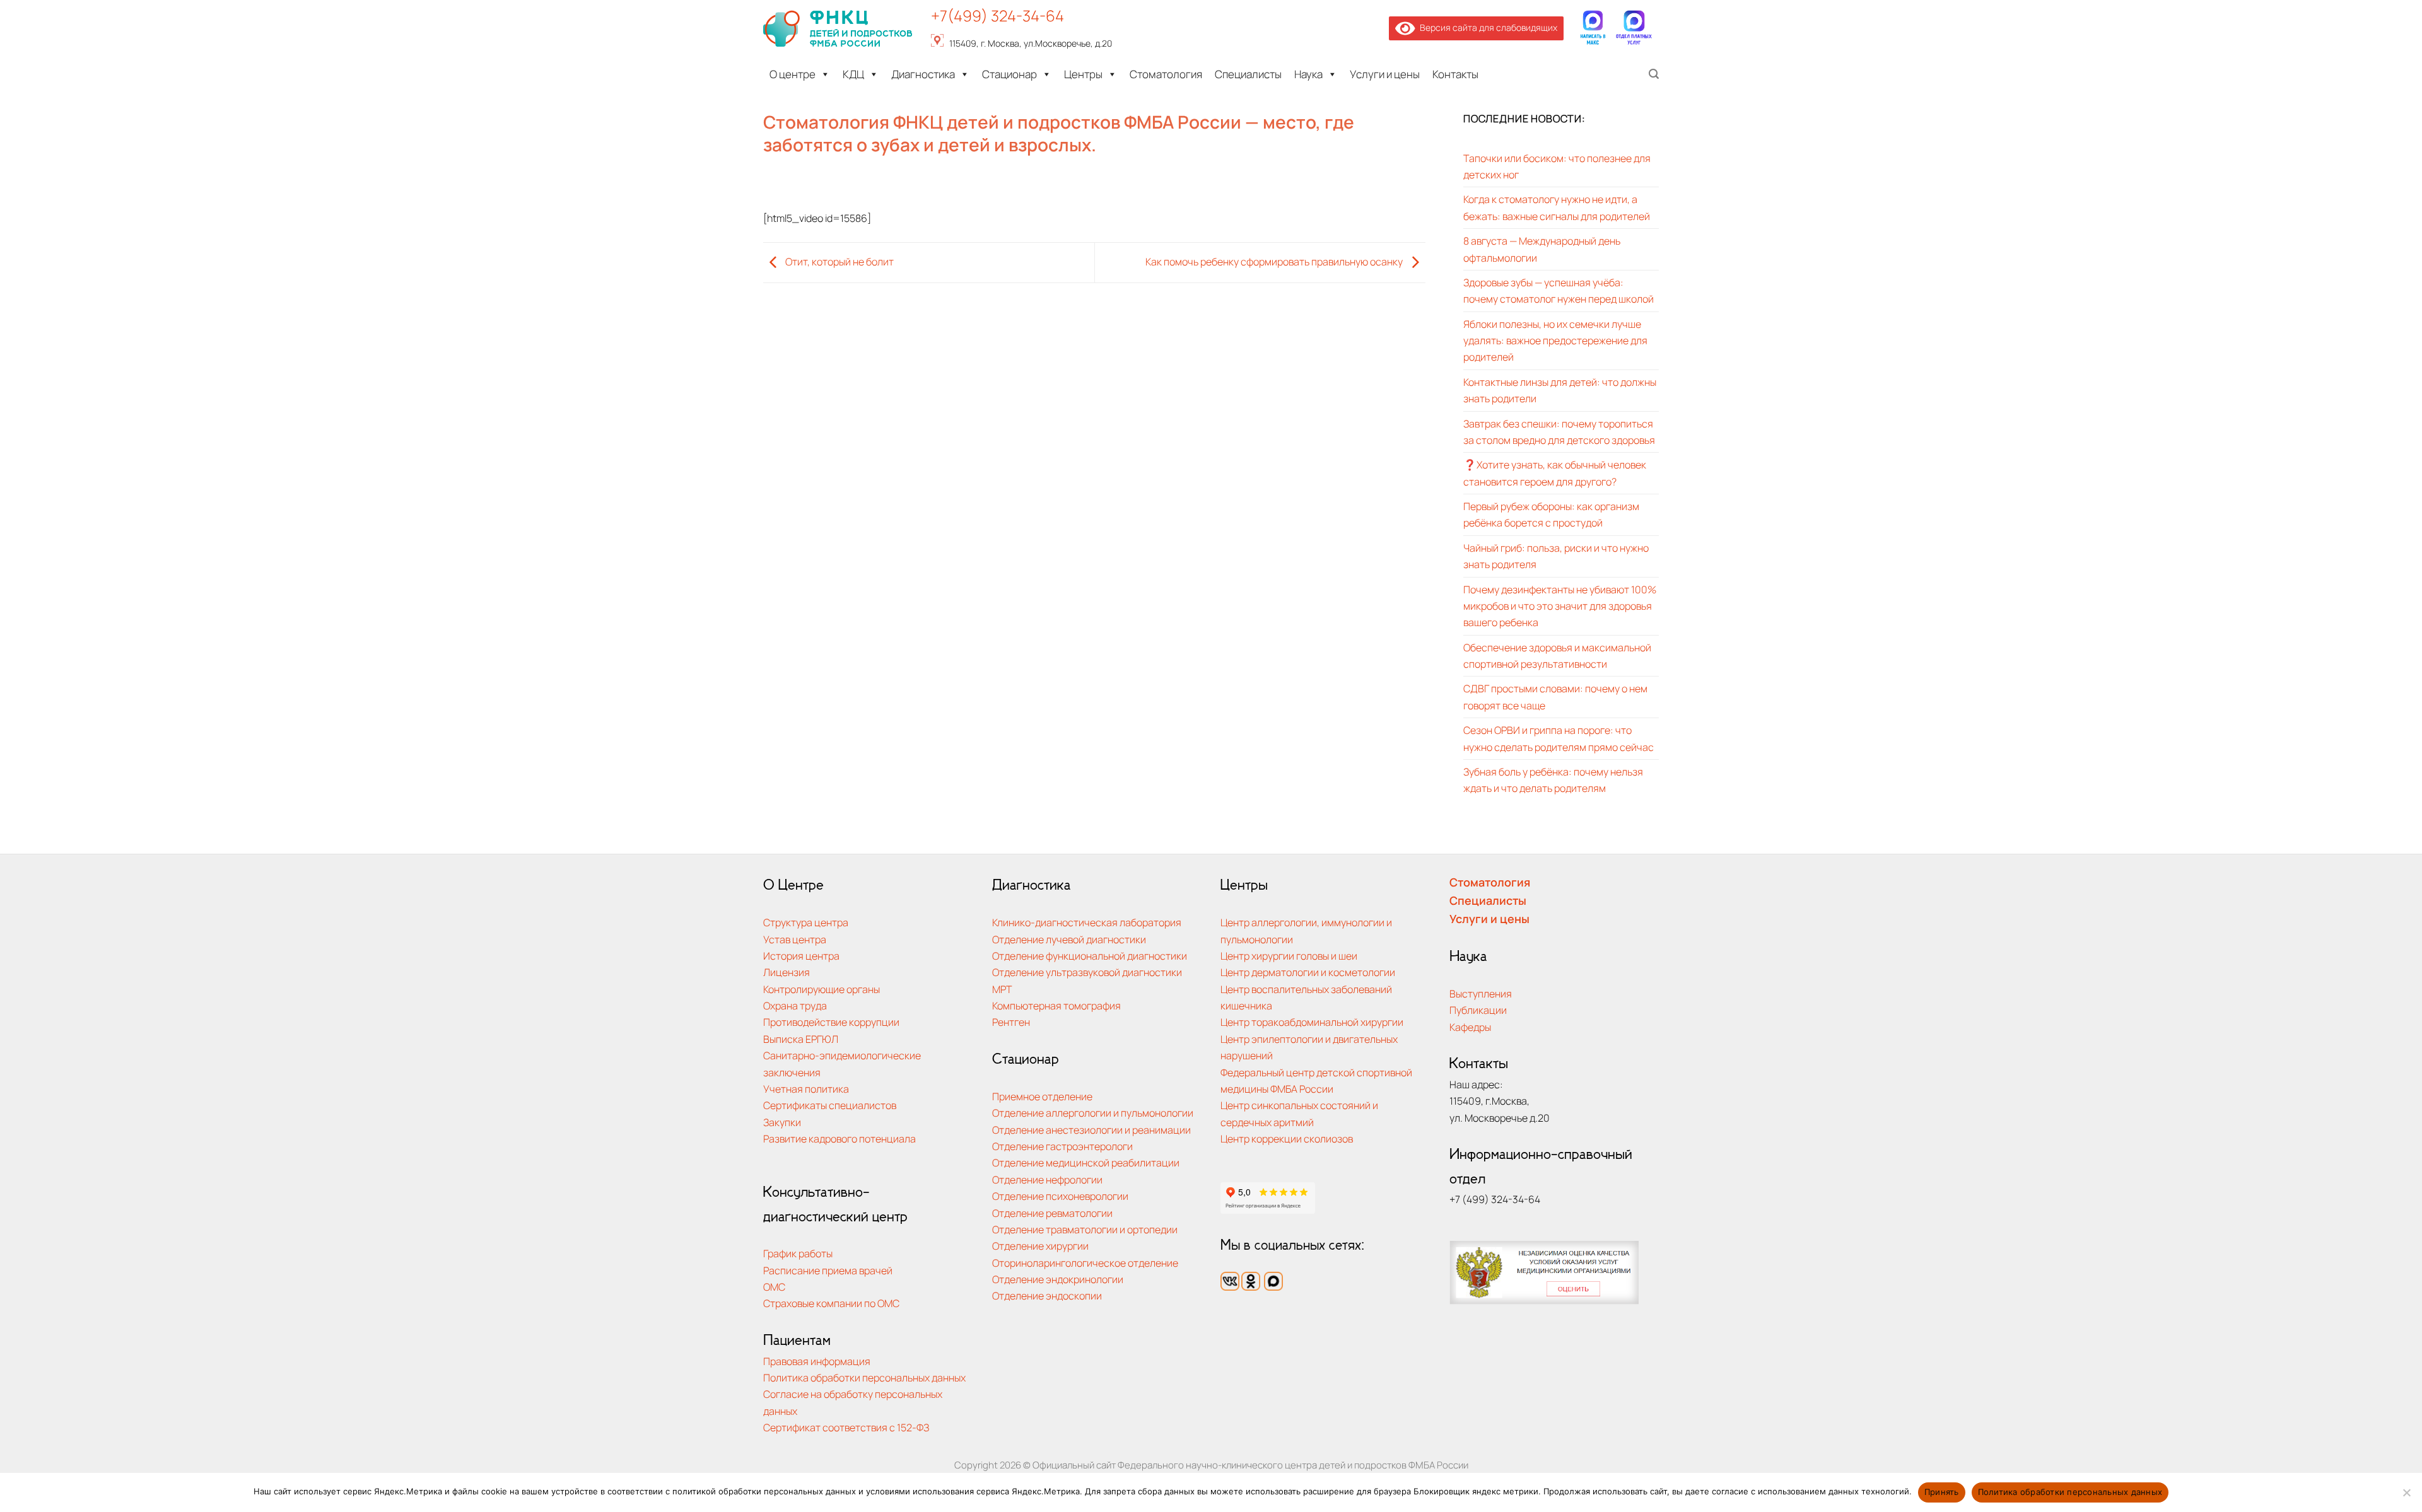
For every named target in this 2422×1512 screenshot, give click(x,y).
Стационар (1009, 74)
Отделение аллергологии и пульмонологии (1093, 1113)
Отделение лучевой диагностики (1069, 939)
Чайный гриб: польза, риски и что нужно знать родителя (1556, 556)
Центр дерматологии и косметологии (1308, 972)
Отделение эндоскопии (1047, 1295)
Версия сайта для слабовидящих (1486, 27)
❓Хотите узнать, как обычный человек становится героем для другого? (1555, 473)
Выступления (1481, 993)
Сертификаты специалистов (830, 1105)
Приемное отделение (1042, 1096)
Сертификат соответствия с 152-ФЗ (846, 1427)
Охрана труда (795, 1005)
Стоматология (1166, 74)
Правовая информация (817, 1361)
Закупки (782, 1122)
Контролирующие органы (822, 989)
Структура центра (806, 922)
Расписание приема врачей (828, 1270)
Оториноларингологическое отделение (1085, 1263)
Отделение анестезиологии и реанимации (1091, 1130)
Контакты (1455, 74)
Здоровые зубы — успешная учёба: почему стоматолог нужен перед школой (1559, 290)
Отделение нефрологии (1047, 1179)
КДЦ (853, 74)
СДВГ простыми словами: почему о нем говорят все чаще (1555, 696)
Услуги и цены (1385, 74)
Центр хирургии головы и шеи (1289, 956)
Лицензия (787, 972)
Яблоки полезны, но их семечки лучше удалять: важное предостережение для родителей (1555, 340)
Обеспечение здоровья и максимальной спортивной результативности (1557, 655)
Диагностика (923, 74)
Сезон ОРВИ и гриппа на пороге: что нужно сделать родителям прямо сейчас (1559, 738)
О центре (793, 74)
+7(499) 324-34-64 (997, 15)
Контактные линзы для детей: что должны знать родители (1560, 390)
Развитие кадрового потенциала (840, 1138)
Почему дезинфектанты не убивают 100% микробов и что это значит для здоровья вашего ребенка (1560, 606)
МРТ (1002, 989)
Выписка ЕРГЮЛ (801, 1039)
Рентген (1011, 1022)
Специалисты (1248, 74)
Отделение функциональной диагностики (1090, 956)
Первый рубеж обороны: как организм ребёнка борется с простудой (1551, 514)
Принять (1942, 1492)
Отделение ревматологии (1052, 1213)
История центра (801, 956)
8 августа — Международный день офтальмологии (1542, 249)
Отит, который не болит (839, 261)
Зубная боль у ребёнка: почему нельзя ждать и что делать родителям (1553, 780)
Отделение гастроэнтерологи (1062, 1146)
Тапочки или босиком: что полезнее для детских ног (1557, 166)
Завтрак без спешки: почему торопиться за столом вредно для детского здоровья (1559, 432)
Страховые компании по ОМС (831, 1303)
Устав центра (795, 939)
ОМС (774, 1287)
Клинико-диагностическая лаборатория (1087, 922)
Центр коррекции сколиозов (1287, 1138)
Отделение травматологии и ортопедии (1085, 1229)
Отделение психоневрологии (1060, 1196)
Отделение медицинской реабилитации (1086, 1162)
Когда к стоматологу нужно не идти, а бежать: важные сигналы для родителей (1557, 207)
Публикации (1478, 1010)
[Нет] (2406, 1496)
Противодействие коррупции (831, 1022)
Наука (1308, 74)
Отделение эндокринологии (1058, 1279)
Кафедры (1470, 1027)
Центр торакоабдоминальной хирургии (1312, 1022)
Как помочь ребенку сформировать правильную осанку (1275, 261)
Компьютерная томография (1056, 1005)
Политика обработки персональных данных (864, 1377)
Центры (1083, 74)
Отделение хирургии (1040, 1246)
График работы (798, 1253)
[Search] (1654, 74)
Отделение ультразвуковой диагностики (1087, 972)
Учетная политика (806, 1089)
